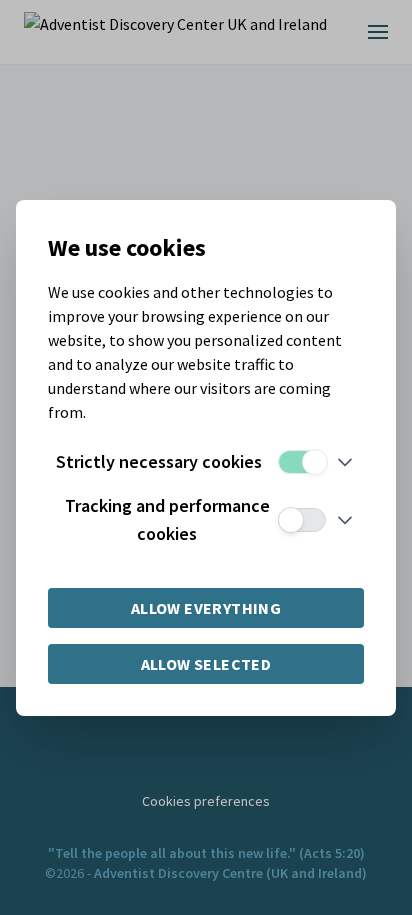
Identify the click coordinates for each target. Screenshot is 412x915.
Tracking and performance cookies (167, 519)
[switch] (302, 462)
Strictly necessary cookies (159, 461)
